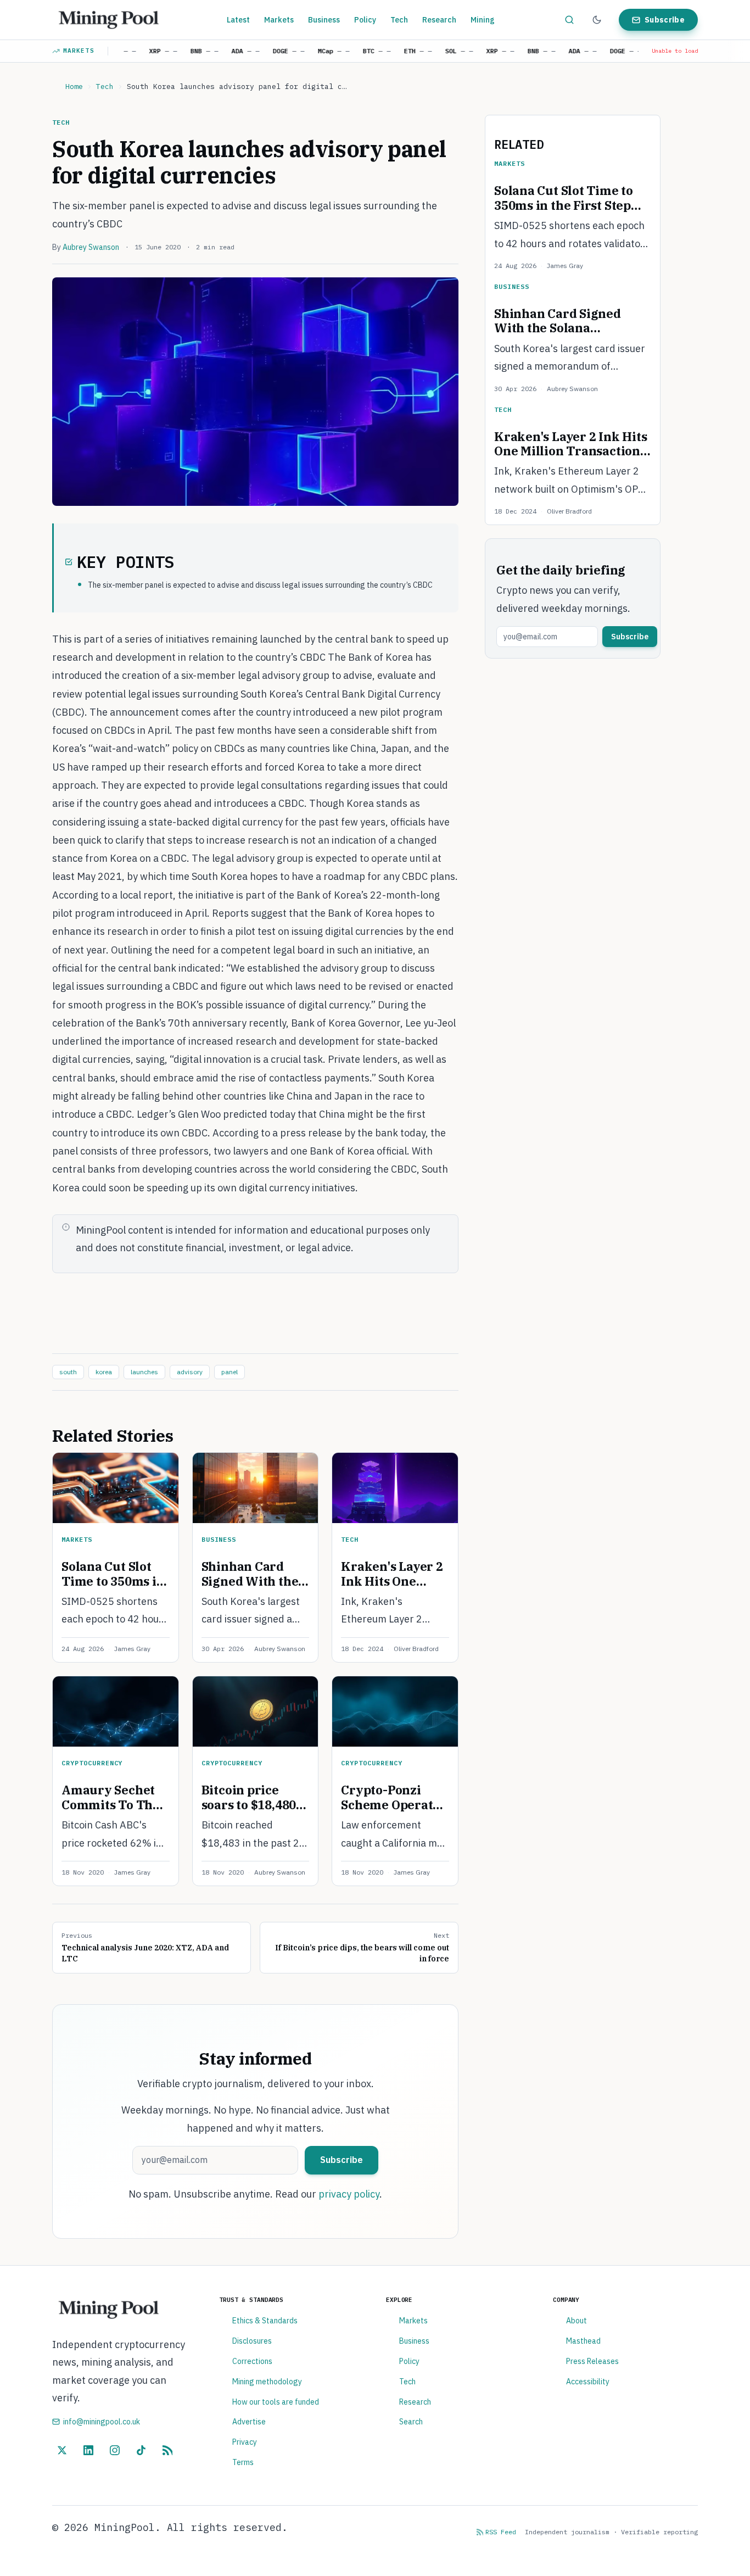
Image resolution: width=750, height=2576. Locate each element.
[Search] (569, 20)
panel (230, 1372)
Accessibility (588, 2382)
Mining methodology (267, 2382)
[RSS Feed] (167, 2450)
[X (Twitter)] (62, 2450)
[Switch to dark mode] (597, 20)
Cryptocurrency (92, 1763)
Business (324, 20)
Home (74, 87)
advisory (190, 1372)
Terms (243, 2462)
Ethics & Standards (265, 2321)
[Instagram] (115, 2450)
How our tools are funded (276, 2402)
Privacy (245, 2442)
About (577, 2321)
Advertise (249, 2422)
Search (411, 2422)
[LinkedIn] (88, 2450)
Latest (238, 20)
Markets (279, 20)
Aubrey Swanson (91, 247)
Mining (483, 20)
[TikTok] (141, 2450)
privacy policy (349, 2194)
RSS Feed (501, 2532)
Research (439, 20)
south (68, 1372)
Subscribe (665, 20)
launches (144, 1372)
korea (104, 1372)
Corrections (252, 2361)
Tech (399, 20)
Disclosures (252, 2341)
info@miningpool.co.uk (102, 2422)
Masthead (583, 2341)
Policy (365, 20)
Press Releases (592, 2361)
